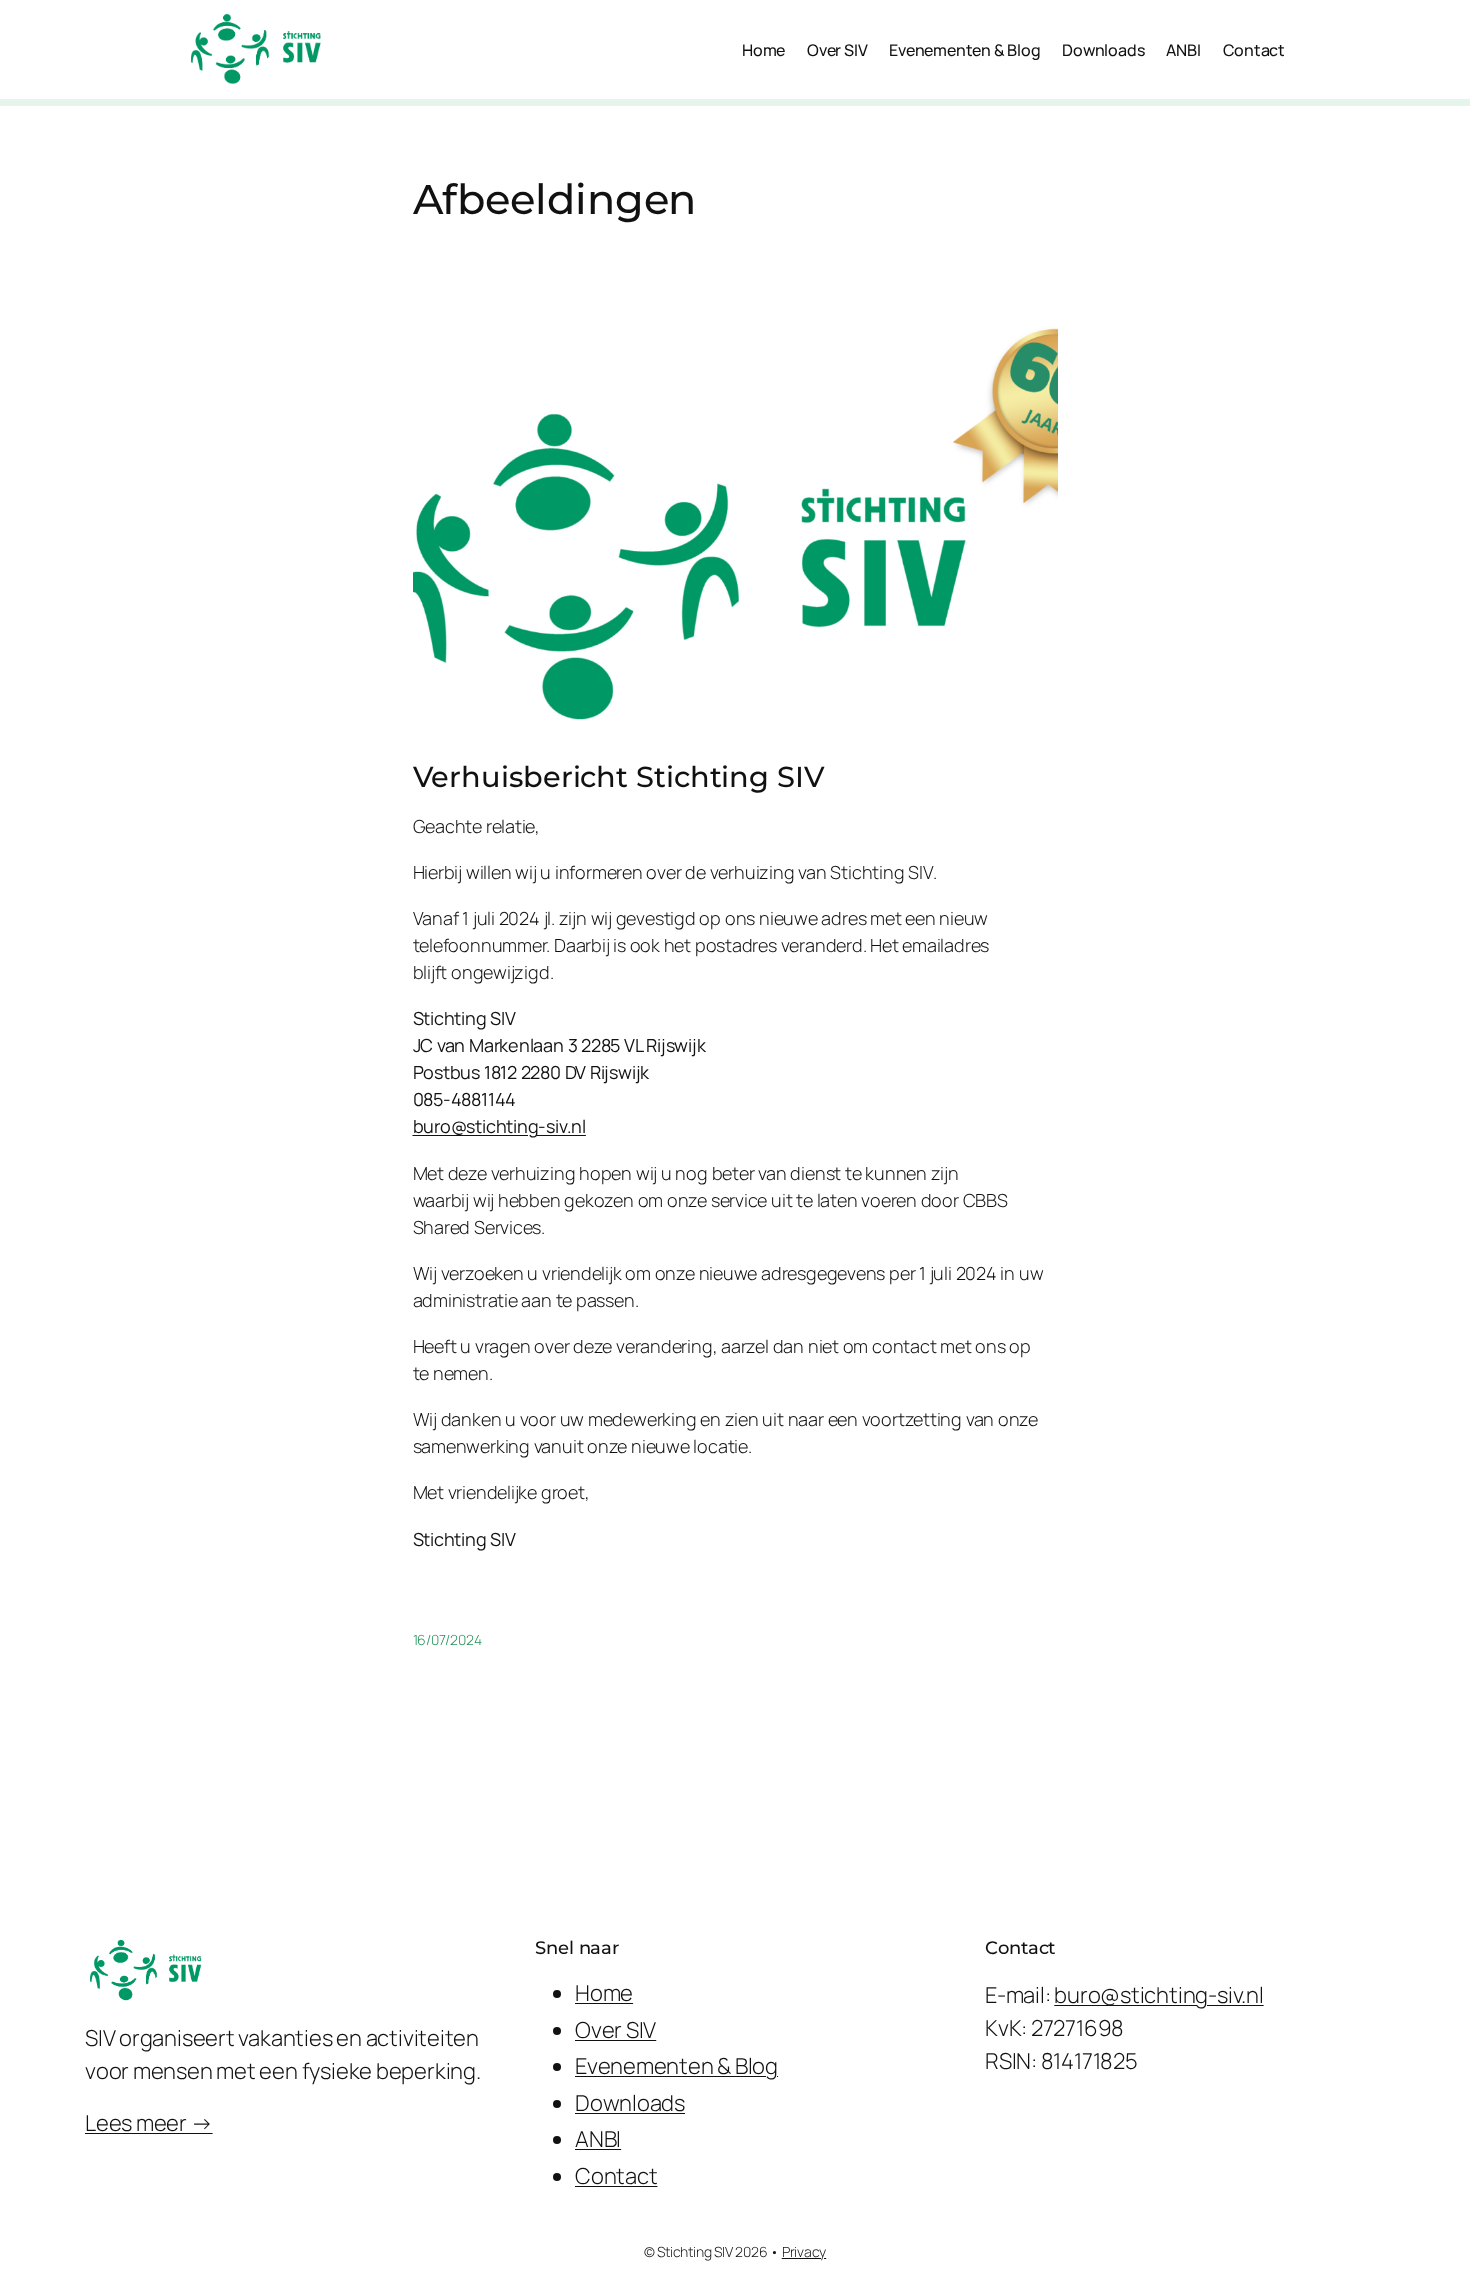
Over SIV (615, 2030)
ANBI (598, 2139)
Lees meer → (149, 2123)
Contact (616, 2176)
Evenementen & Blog (676, 2066)
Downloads (630, 2103)
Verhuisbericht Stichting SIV (619, 777)
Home (604, 1993)
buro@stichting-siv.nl (499, 1126)
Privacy (804, 2251)
